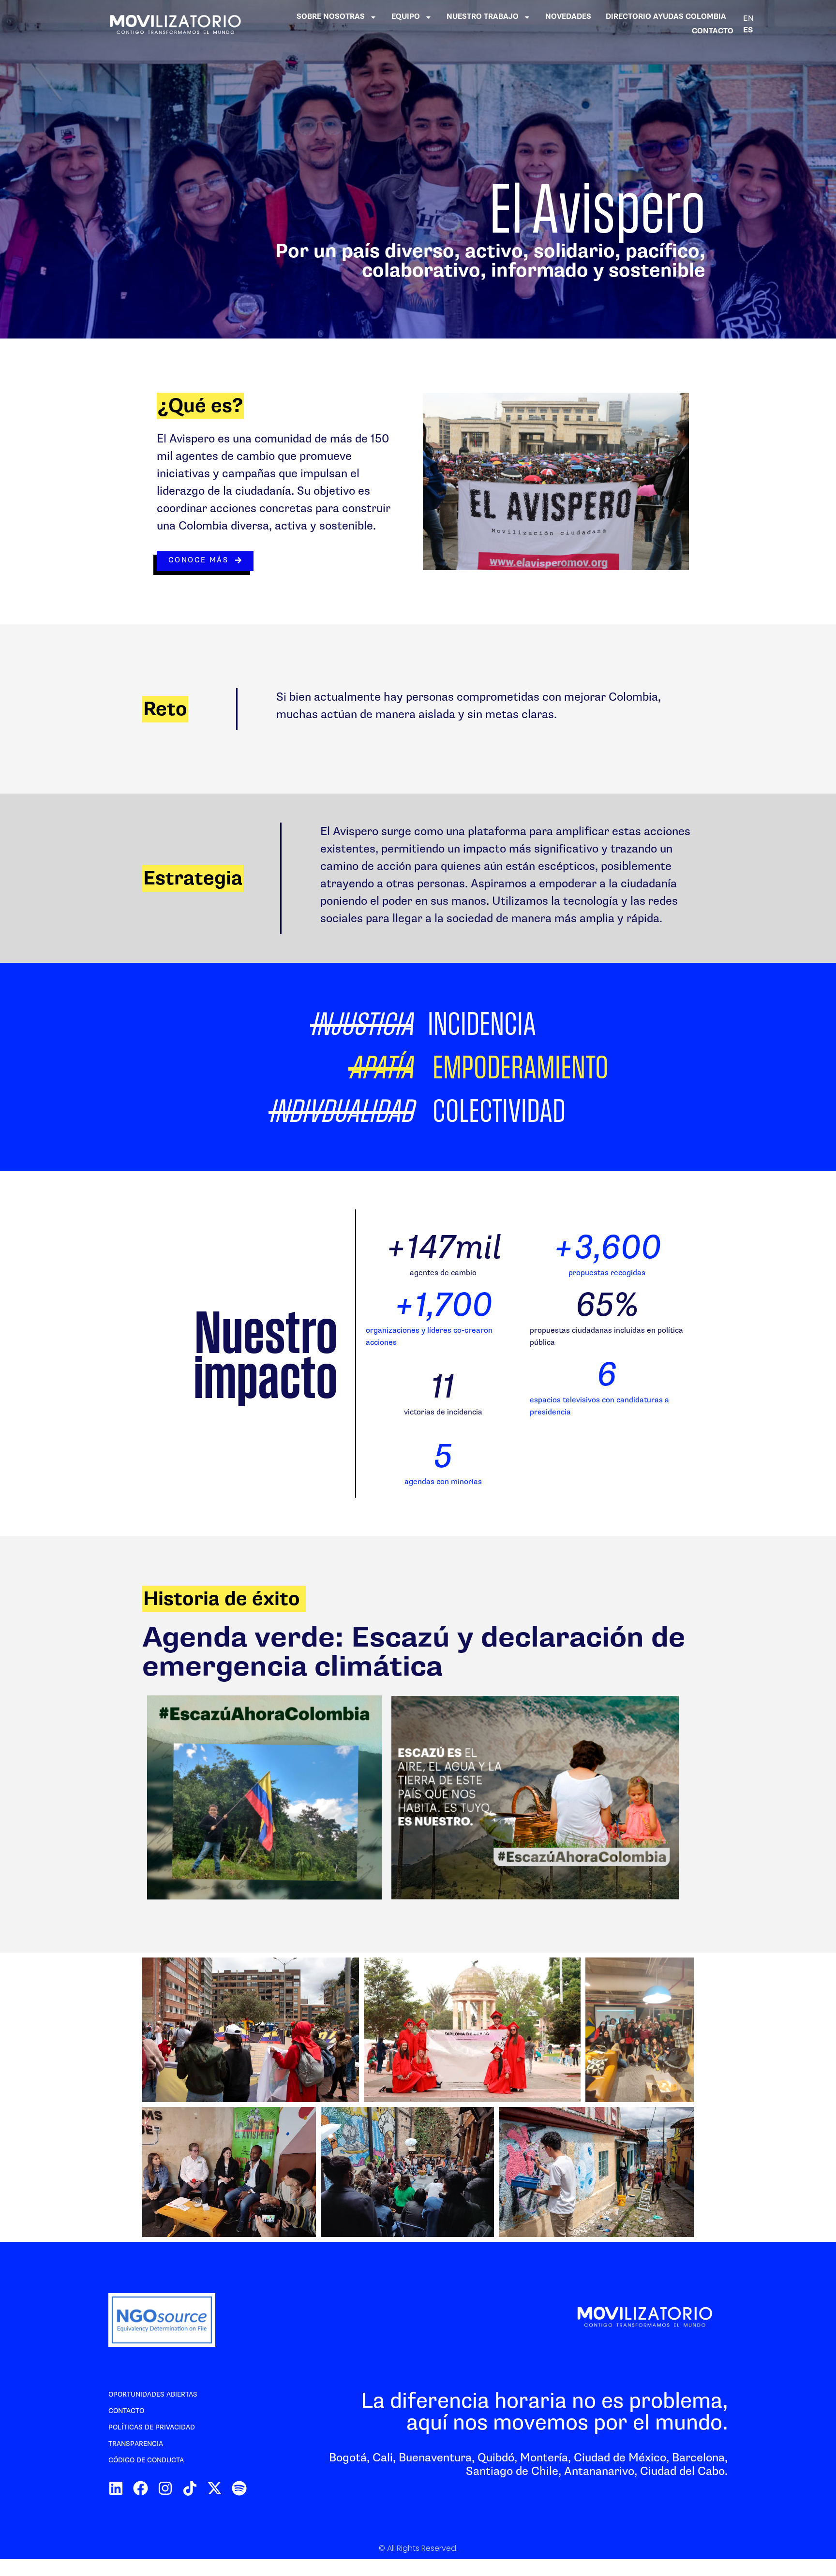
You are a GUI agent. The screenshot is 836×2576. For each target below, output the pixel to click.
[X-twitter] (215, 2488)
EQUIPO (406, 17)
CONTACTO (713, 31)
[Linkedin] (116, 2488)
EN (748, 18)
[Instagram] (165, 2488)
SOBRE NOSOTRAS (331, 17)
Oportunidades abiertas (153, 2394)
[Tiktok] (190, 2488)
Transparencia (136, 2444)
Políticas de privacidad (152, 2427)
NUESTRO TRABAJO (483, 17)
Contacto (126, 2411)
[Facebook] (141, 2488)
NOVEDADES (568, 17)
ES (748, 30)
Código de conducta (146, 2460)
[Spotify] (239, 2488)
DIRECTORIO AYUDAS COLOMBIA (666, 17)
